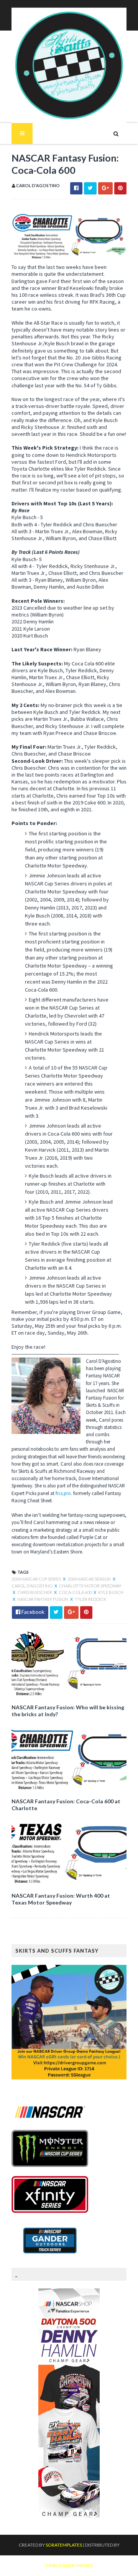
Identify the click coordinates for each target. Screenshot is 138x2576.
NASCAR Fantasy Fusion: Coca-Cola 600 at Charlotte (66, 1805)
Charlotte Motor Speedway (90, 1586)
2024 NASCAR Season (90, 1579)
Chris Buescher (35, 1592)
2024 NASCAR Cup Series (37, 1579)
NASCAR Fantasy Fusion (43, 1599)
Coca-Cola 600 (76, 1592)
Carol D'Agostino (32, 1586)
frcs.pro (63, 1493)
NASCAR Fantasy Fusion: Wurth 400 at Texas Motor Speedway (61, 1899)
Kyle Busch (111, 1592)
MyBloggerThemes (69, 2565)
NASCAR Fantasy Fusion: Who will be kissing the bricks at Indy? (68, 1711)
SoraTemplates (64, 2545)
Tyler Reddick (90, 1599)
